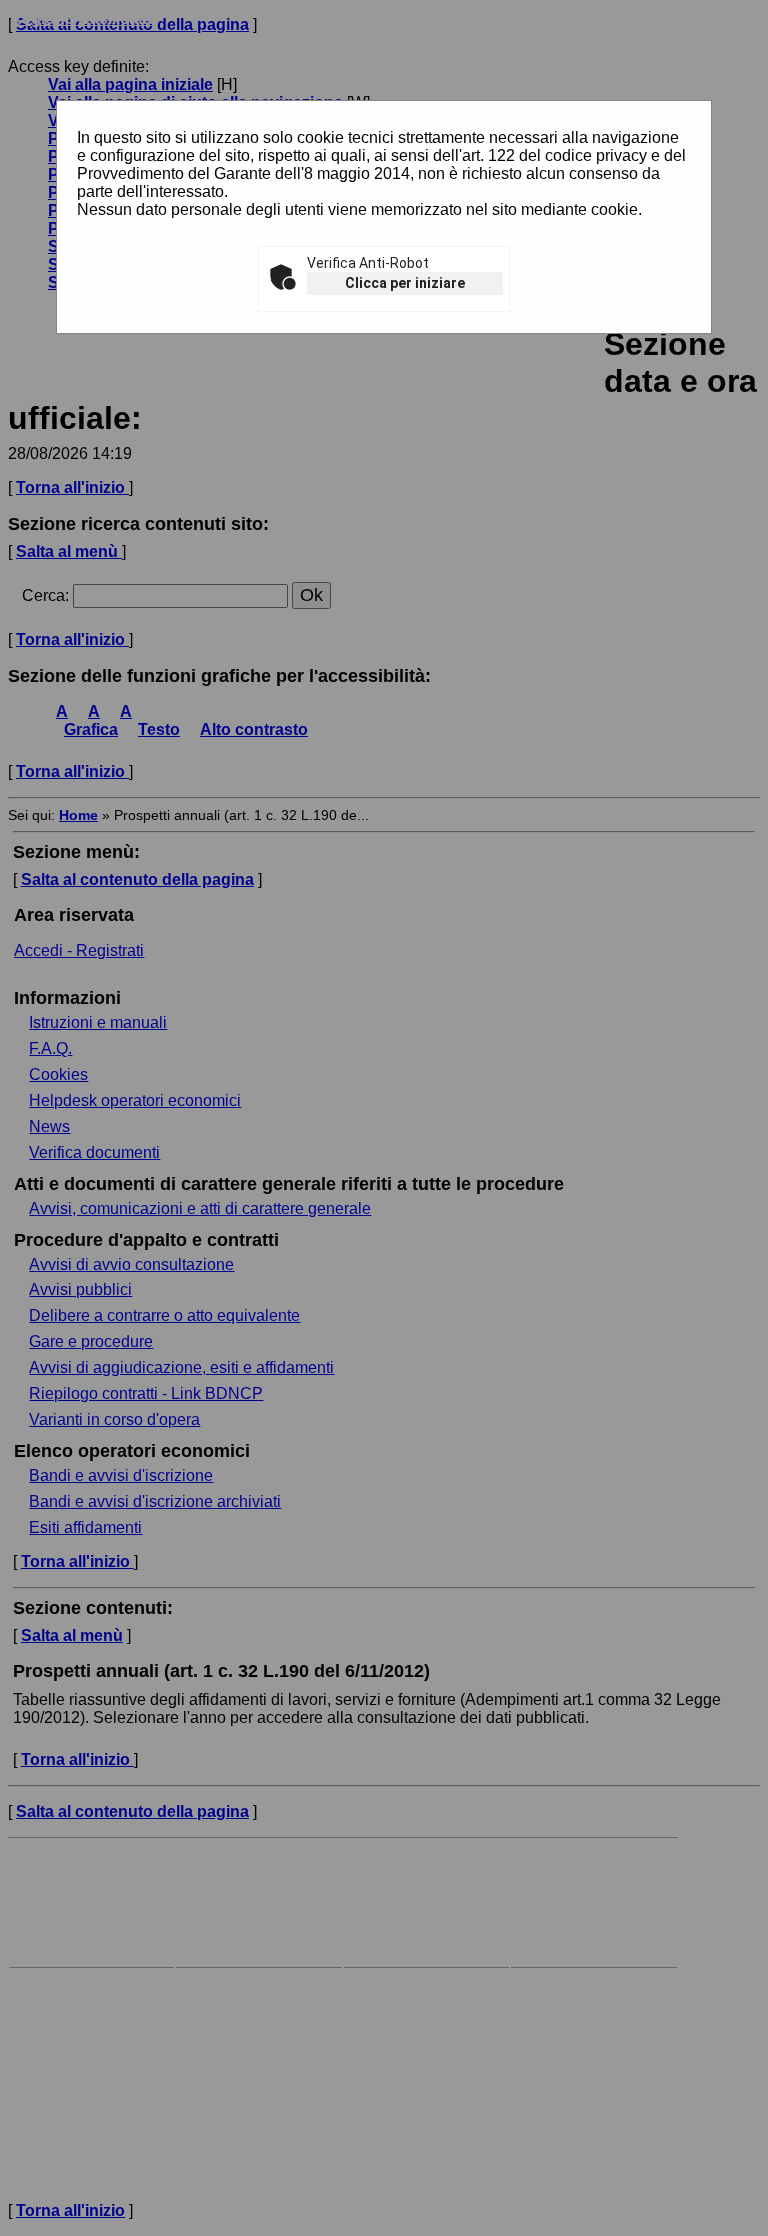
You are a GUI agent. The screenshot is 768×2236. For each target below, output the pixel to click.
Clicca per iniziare (405, 283)
